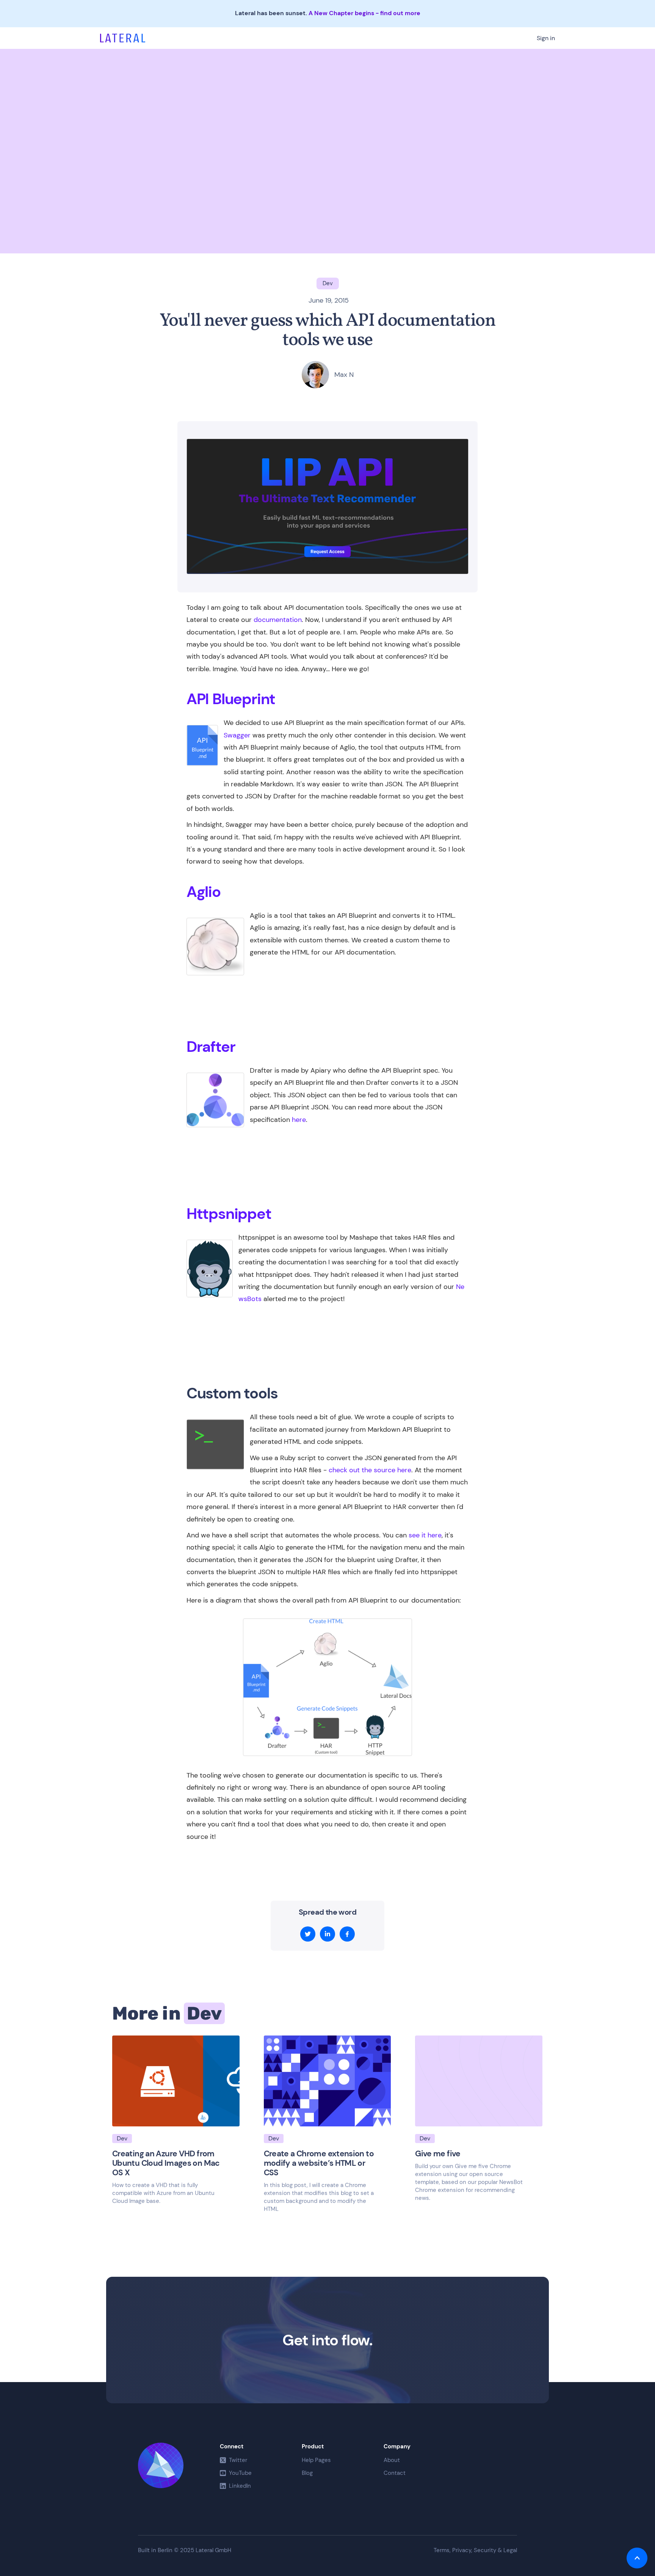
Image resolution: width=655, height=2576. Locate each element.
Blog (307, 2473)
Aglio (204, 892)
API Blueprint (231, 699)
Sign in (546, 38)
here (299, 1120)
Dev (204, 2013)
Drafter (211, 1047)
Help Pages (316, 2460)
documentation (278, 620)
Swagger (237, 735)
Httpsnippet (229, 1214)
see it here (425, 1535)
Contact (395, 2473)
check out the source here (370, 1470)
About (392, 2460)
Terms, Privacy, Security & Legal (475, 2550)
